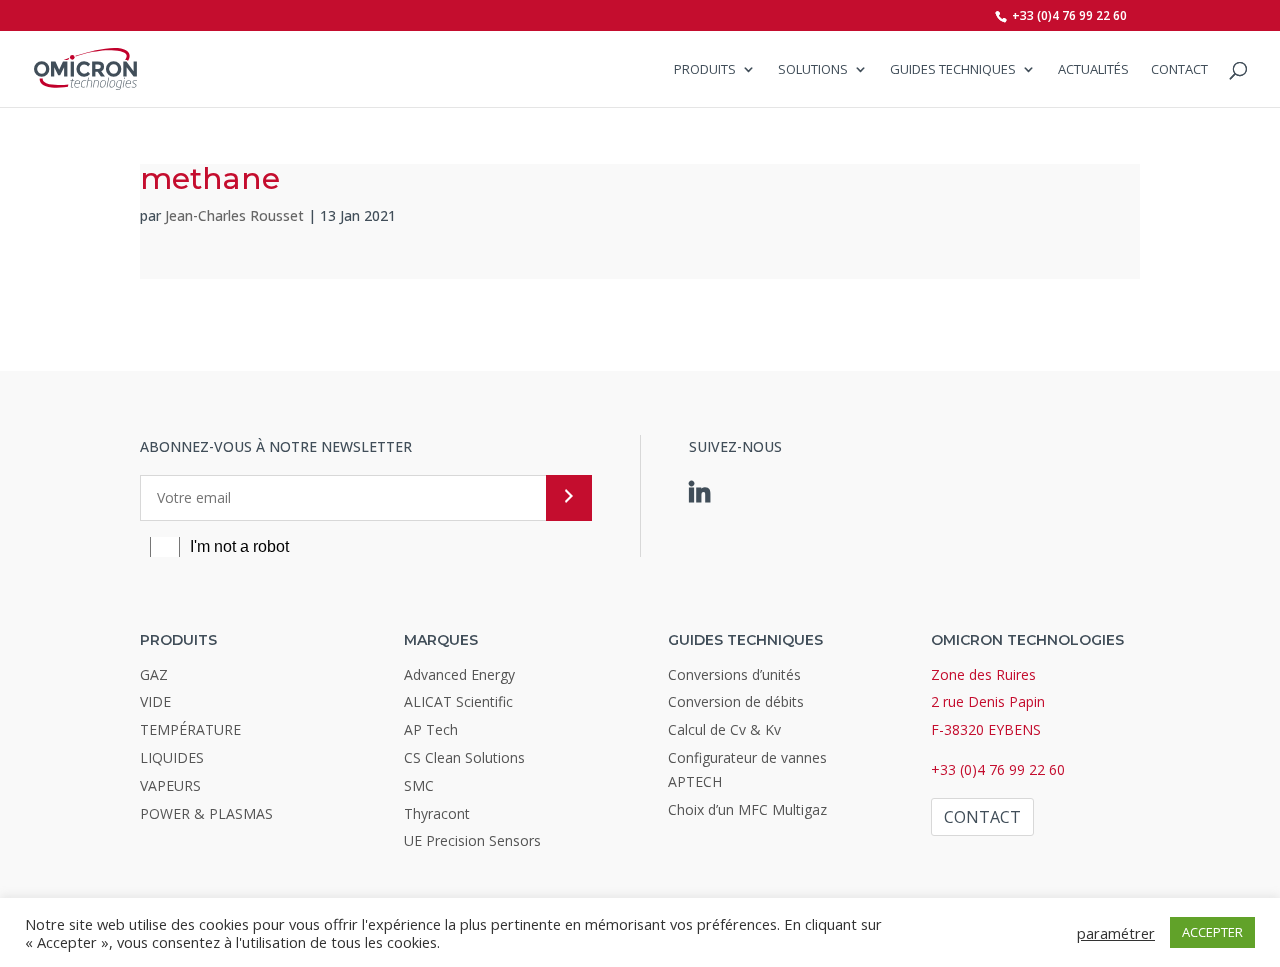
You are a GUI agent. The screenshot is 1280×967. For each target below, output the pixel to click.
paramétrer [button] (1116, 933)
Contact (1179, 70)
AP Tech (431, 729)
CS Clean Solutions (464, 757)
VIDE (155, 701)
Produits (705, 70)
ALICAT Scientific (458, 701)
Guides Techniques (953, 70)
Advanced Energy (459, 674)
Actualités (1093, 70)
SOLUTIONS (813, 70)
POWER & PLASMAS (206, 813)
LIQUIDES (172, 757)
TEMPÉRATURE (190, 729)
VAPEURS (170, 785)
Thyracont (437, 813)
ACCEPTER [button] (1212, 932)
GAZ (154, 674)
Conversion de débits (736, 701)
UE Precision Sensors (472, 840)
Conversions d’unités (734, 674)
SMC (419, 785)
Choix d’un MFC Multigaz (747, 809)
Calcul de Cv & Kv (724, 729)
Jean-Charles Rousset (234, 215)
